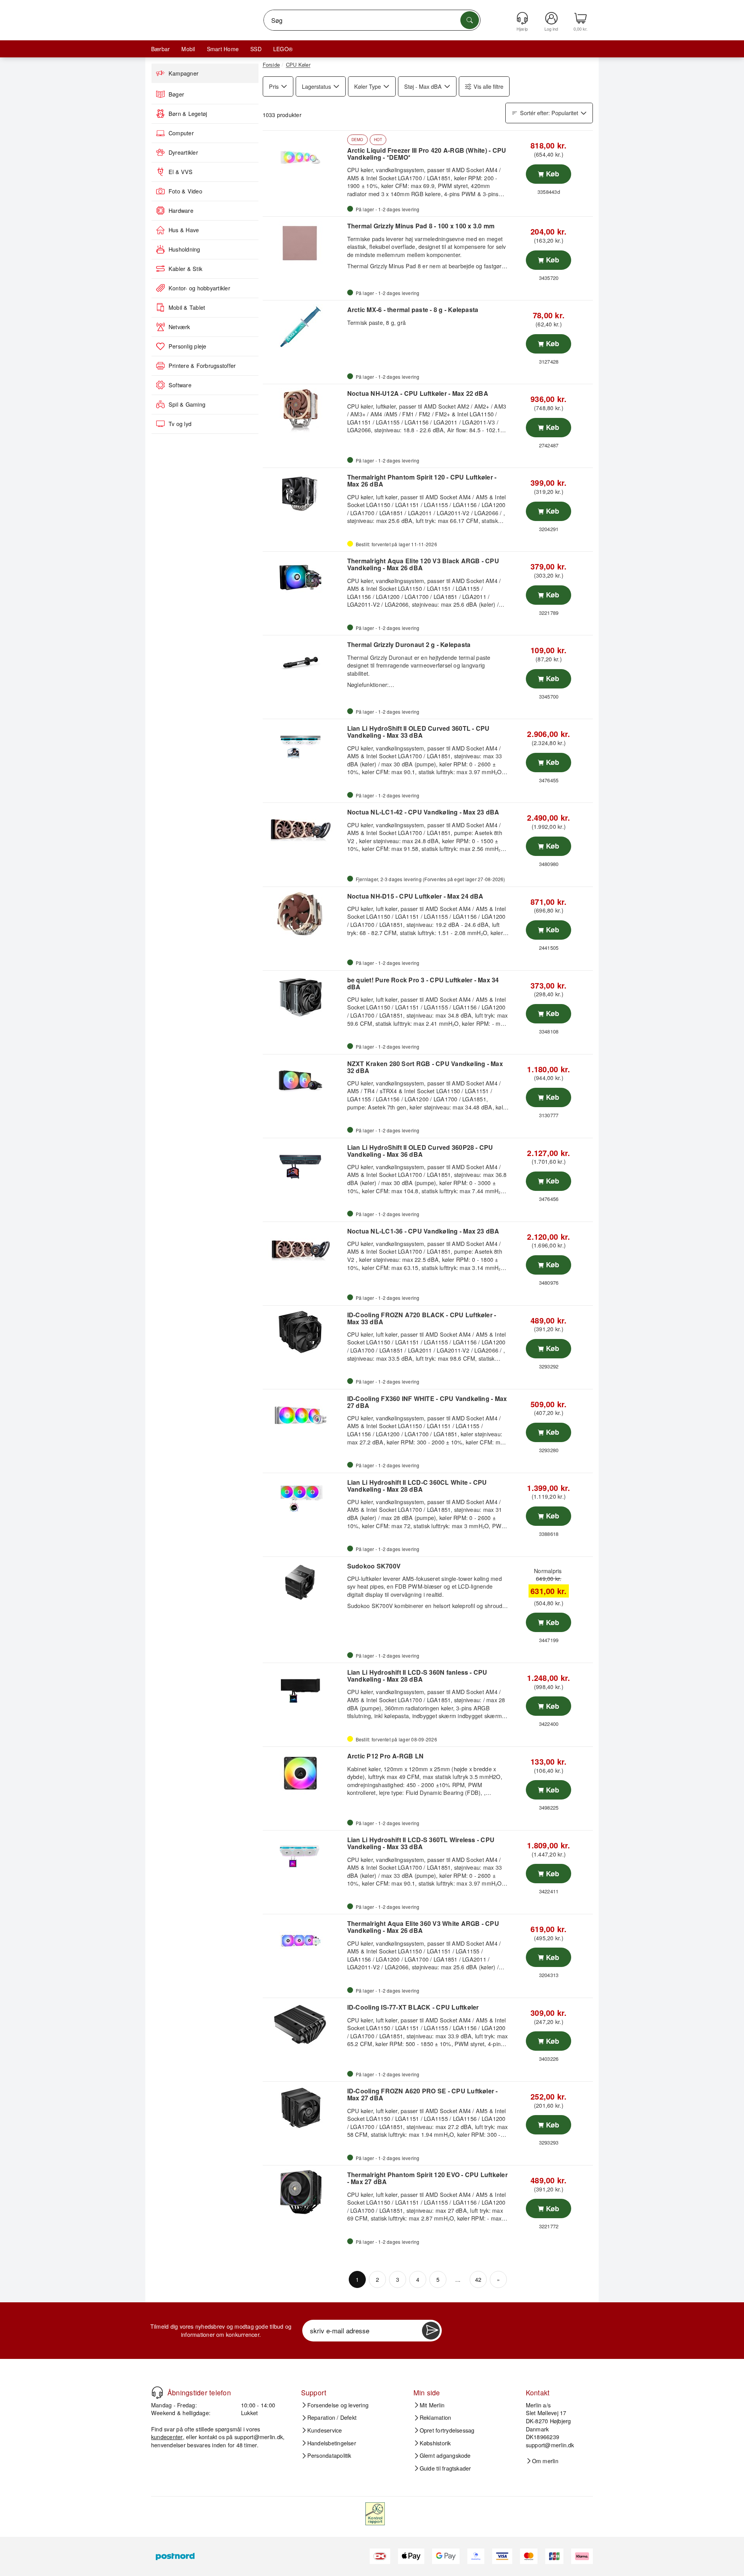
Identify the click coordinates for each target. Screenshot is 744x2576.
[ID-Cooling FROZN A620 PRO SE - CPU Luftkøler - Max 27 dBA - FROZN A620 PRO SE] (304, 2108)
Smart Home (223, 49)
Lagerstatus (316, 86)
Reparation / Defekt (332, 2417)
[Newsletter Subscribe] (431, 2331)
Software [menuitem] (180, 385)
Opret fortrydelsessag (447, 2430)
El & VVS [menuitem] (181, 172)
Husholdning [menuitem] (184, 249)
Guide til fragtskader (445, 2468)
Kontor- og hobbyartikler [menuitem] (199, 288)
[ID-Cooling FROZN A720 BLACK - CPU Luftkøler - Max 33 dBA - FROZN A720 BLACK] (304, 1332)
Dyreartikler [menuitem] (183, 152)
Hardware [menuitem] (181, 210)
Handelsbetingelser (332, 2443)
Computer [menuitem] (181, 133)
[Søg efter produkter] (470, 20)
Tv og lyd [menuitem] (180, 424)
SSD (256, 49)
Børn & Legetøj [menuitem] (188, 114)
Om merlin (545, 2461)
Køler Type (368, 86)
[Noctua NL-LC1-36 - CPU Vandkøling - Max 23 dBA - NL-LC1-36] (304, 1248)
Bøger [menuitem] (176, 94)
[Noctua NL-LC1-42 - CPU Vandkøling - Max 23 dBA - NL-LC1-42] (304, 829)
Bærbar (160, 49)
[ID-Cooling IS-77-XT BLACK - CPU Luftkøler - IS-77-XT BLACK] (304, 2024)
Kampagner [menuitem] (183, 73)
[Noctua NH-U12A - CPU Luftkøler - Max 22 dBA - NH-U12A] (304, 411)
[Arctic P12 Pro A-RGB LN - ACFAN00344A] (304, 1773)
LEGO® (283, 49)
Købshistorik (435, 2443)
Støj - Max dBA (423, 86)
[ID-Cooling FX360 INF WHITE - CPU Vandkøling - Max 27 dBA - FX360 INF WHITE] (304, 1416)
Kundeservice (325, 2430)
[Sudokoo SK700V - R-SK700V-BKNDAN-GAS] (304, 1583)
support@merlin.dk (259, 2437)
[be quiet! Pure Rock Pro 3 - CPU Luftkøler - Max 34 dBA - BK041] (304, 997)
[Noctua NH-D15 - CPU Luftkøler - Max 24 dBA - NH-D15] (304, 913)
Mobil (188, 49)
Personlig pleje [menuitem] (188, 346)
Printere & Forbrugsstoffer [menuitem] (202, 366)
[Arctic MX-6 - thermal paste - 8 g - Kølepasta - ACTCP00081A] (304, 327)
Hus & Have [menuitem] (184, 230)
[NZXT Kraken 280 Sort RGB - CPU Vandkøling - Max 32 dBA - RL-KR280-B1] (304, 1081)
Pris (274, 86)
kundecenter (167, 2437)
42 (478, 2279)
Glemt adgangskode (445, 2455)
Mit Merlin (432, 2405)
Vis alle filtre (488, 86)
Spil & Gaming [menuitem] (187, 404)
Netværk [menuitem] (179, 327)
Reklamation (436, 2417)
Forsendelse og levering (338, 2405)
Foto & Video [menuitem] (185, 191)
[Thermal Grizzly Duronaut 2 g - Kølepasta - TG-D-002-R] (304, 662)
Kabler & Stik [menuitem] (185, 269)
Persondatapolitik (329, 2455)
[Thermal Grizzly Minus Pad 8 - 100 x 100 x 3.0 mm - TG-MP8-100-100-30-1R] (304, 243)
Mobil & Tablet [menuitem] (187, 307)
